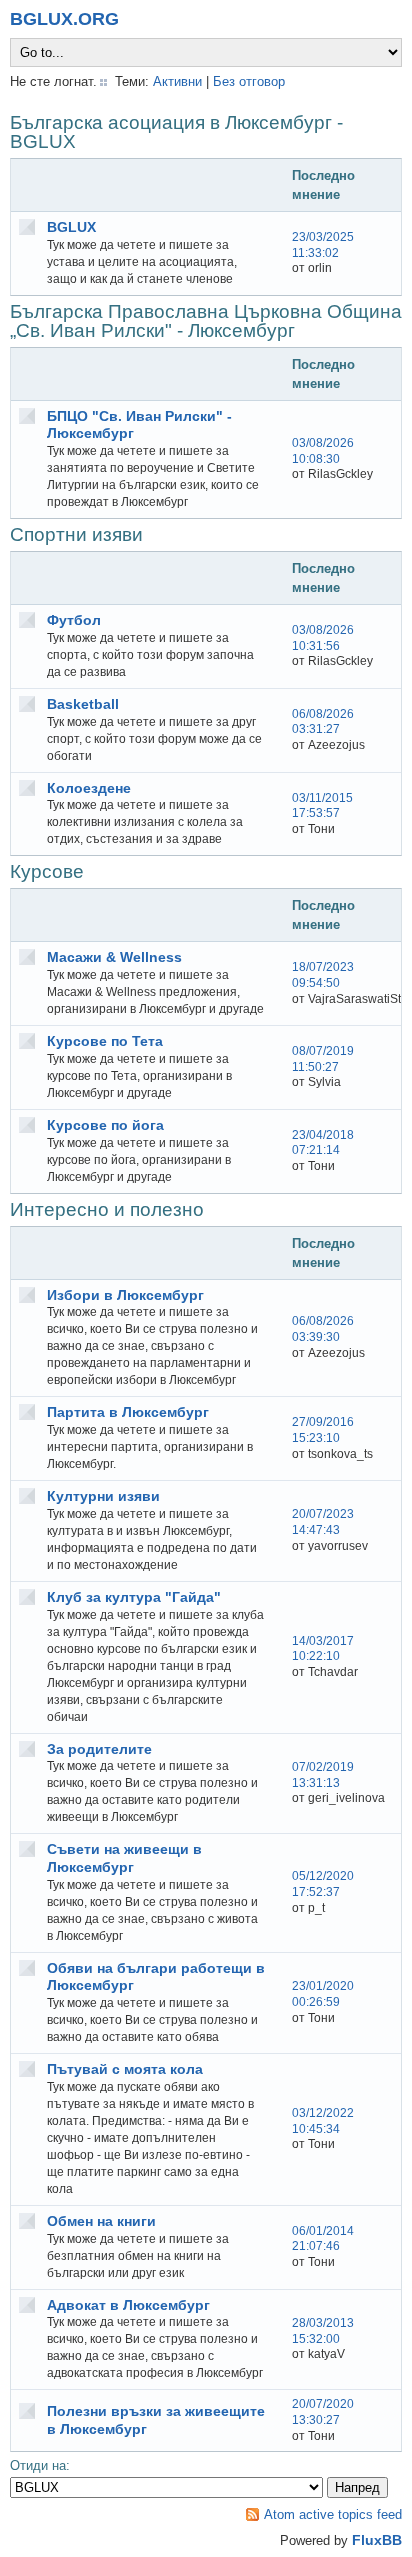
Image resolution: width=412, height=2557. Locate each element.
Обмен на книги (101, 2221)
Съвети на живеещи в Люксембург (124, 1858)
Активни (177, 81)
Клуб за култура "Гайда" (134, 1597)
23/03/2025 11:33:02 (323, 245)
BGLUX (71, 227)
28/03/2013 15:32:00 (323, 2331)
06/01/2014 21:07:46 (323, 2239)
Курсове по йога (105, 1125)
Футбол (74, 620)
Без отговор (249, 81)
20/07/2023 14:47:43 (323, 1522)
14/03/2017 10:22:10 (323, 1649)
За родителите (99, 1749)
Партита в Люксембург (128, 1412)
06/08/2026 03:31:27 (323, 722)
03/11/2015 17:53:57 (322, 806)
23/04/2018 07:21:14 (323, 1143)
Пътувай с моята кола (125, 2069)
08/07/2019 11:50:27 (323, 1059)
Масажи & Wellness (114, 957)
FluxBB (377, 2540)
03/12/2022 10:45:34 (323, 2121)
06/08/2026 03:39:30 (323, 1329)
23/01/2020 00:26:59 (323, 1994)
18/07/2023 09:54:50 (323, 975)
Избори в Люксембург (125, 1295)
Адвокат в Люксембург (128, 2305)
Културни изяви (103, 1496)
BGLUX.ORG (64, 19)
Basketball (83, 704)
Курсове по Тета (105, 1041)
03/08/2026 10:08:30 (323, 451)
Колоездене (89, 788)
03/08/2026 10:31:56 (323, 638)
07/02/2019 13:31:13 (323, 1775)
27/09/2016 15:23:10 (323, 1430)
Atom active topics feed (333, 2514)
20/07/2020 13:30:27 (323, 2412)
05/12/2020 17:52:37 (323, 1884)
